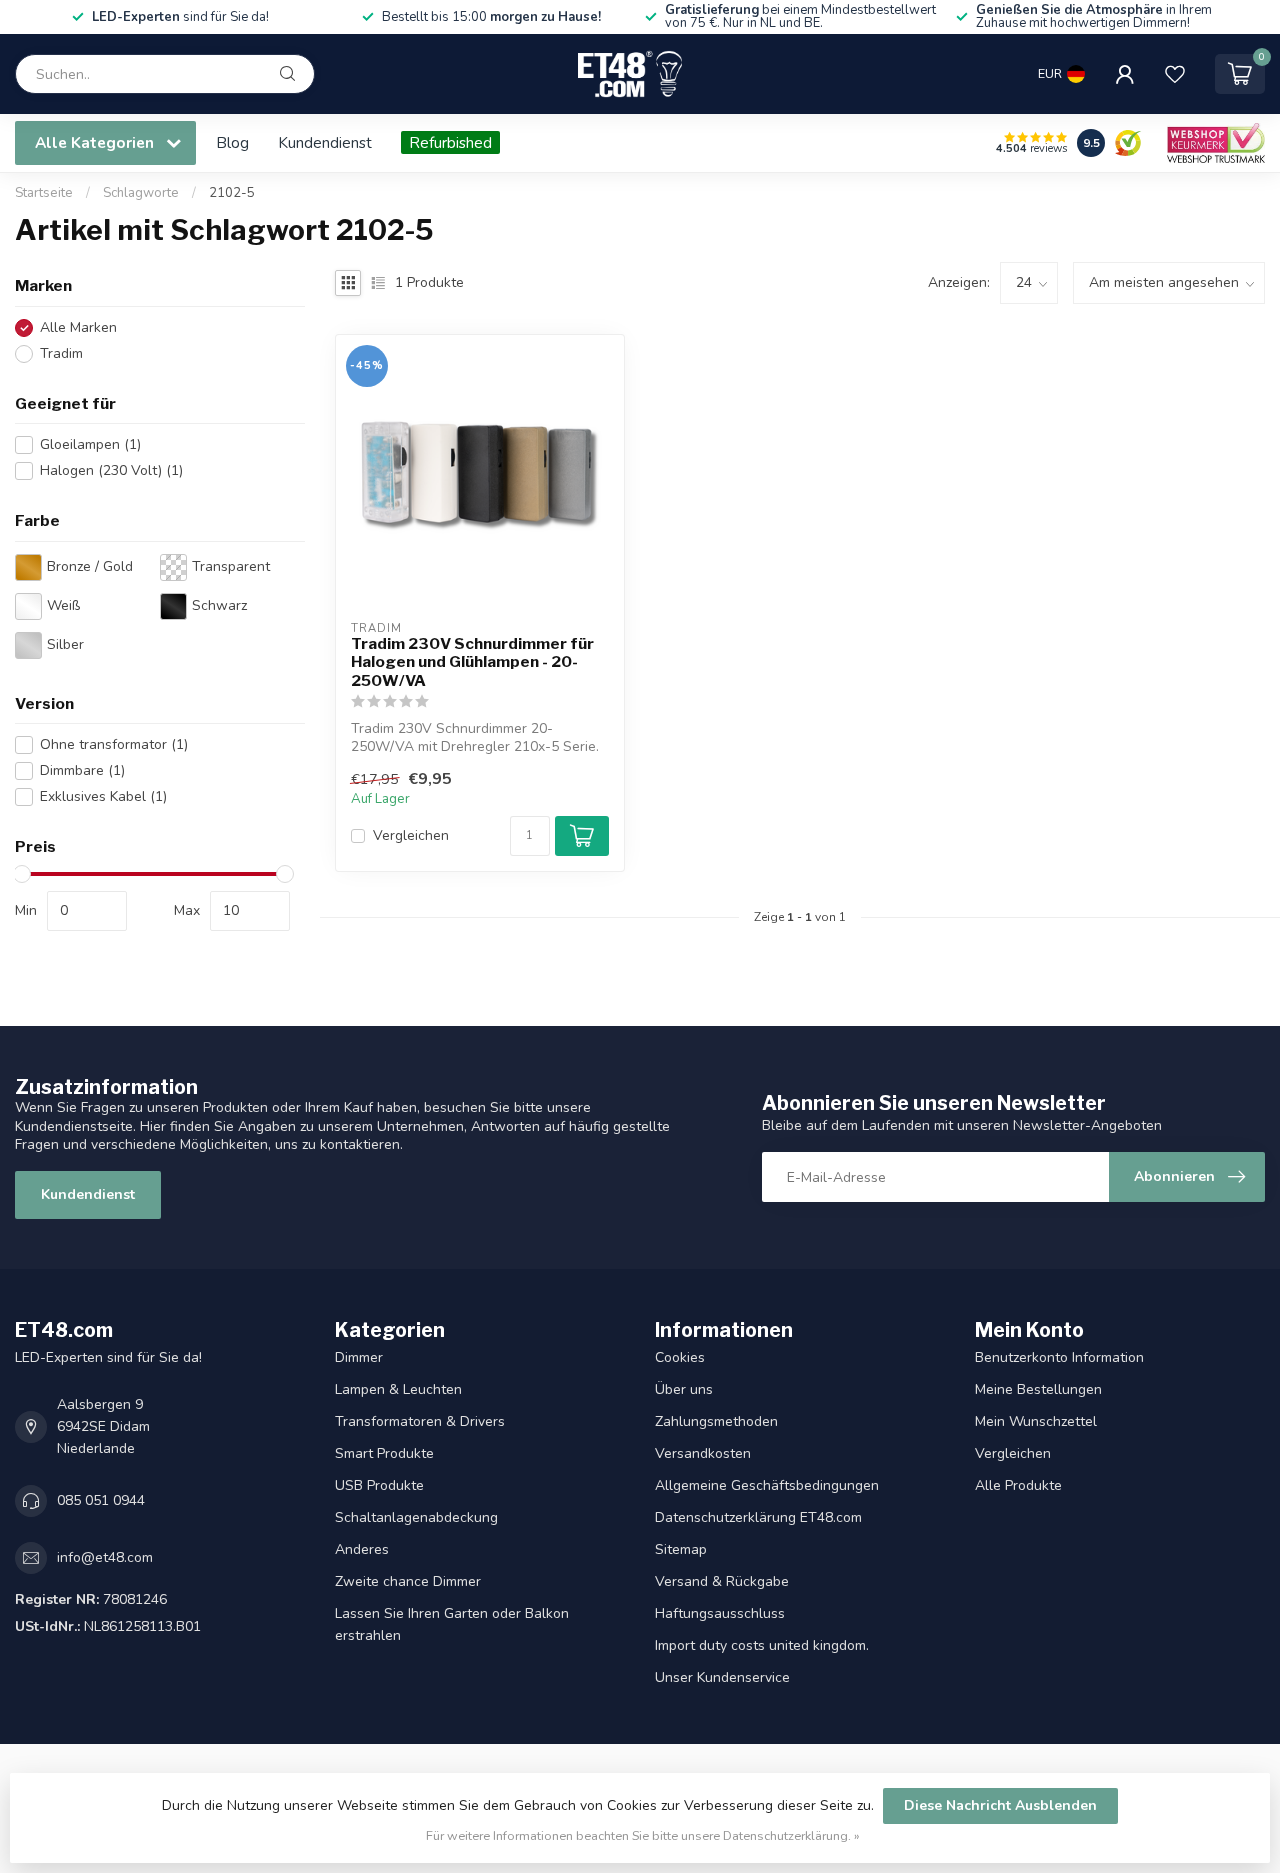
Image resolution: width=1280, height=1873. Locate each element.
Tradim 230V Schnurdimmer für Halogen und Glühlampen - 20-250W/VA (472, 662)
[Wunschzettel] (1175, 74)
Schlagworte (141, 193)
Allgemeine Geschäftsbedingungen (767, 1485)
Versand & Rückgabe (722, 1581)
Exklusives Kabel (103, 796)
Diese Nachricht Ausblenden (1000, 1805)
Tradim (61, 353)
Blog (232, 142)
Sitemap (681, 1549)
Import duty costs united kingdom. (762, 1645)
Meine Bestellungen (1038, 1389)
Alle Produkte (1018, 1485)
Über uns (684, 1389)
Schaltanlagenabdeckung (416, 1517)
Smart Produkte (384, 1453)
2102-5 (232, 193)
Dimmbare (82, 770)
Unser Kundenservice (722, 1677)
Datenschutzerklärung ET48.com (758, 1517)
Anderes (362, 1549)
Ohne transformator (114, 744)
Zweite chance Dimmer (408, 1581)
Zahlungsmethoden (716, 1421)
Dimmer (359, 1357)
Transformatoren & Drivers (420, 1421)
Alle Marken (78, 327)
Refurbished (450, 142)
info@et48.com (105, 1557)
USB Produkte (379, 1485)
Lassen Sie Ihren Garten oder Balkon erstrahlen (452, 1624)
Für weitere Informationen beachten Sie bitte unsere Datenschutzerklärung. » (643, 1835)
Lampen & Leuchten (398, 1389)
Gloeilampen (90, 444)
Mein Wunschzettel (1036, 1421)
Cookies (680, 1357)
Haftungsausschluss (720, 1613)
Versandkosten (703, 1453)
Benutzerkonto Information (1059, 1357)
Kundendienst (325, 142)
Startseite (44, 193)
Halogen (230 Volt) (111, 470)
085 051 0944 (101, 1500)
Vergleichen (411, 835)
